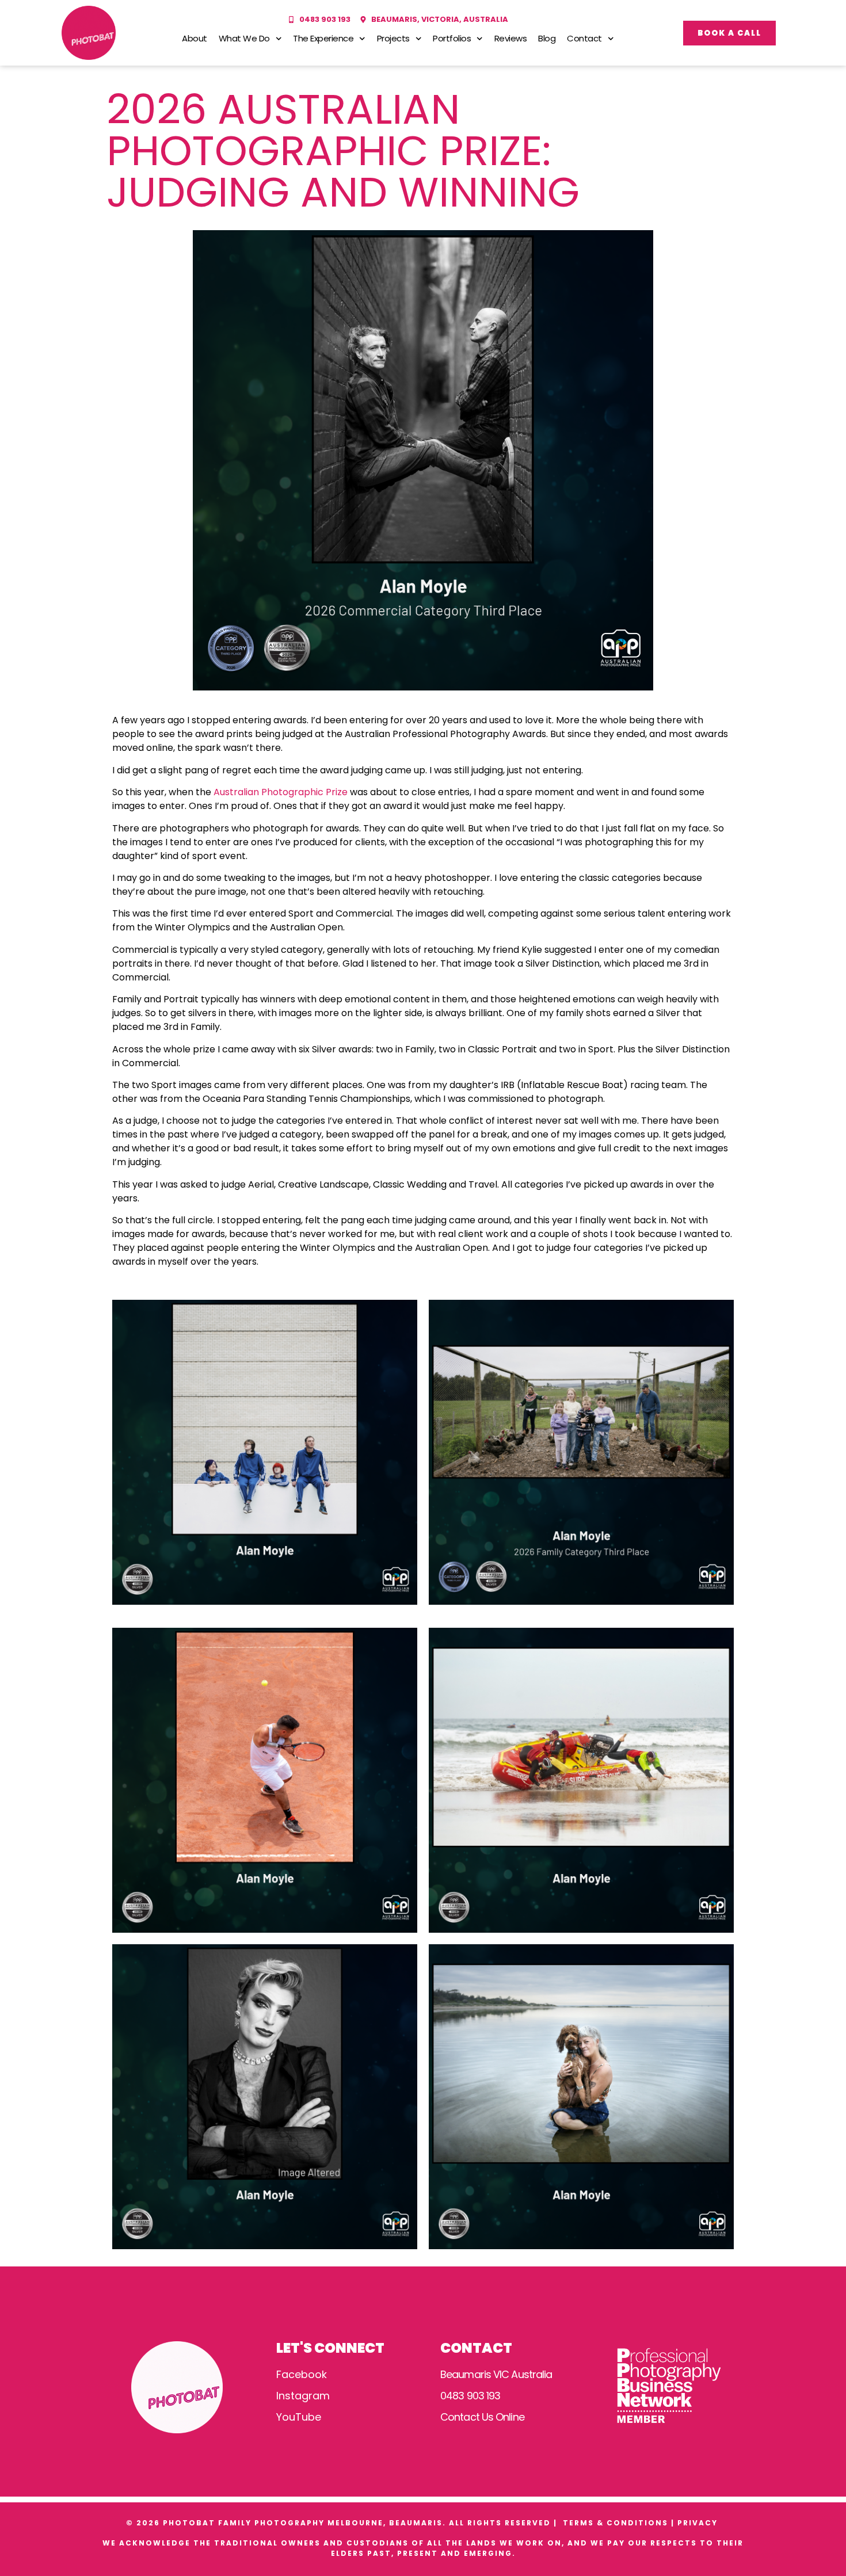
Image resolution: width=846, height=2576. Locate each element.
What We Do (244, 38)
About (195, 38)
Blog (547, 38)
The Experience (323, 38)
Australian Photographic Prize (281, 792)
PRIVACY (699, 2523)
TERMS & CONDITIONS (616, 2523)
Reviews (511, 38)
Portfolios (452, 38)
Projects (393, 38)
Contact (584, 38)
